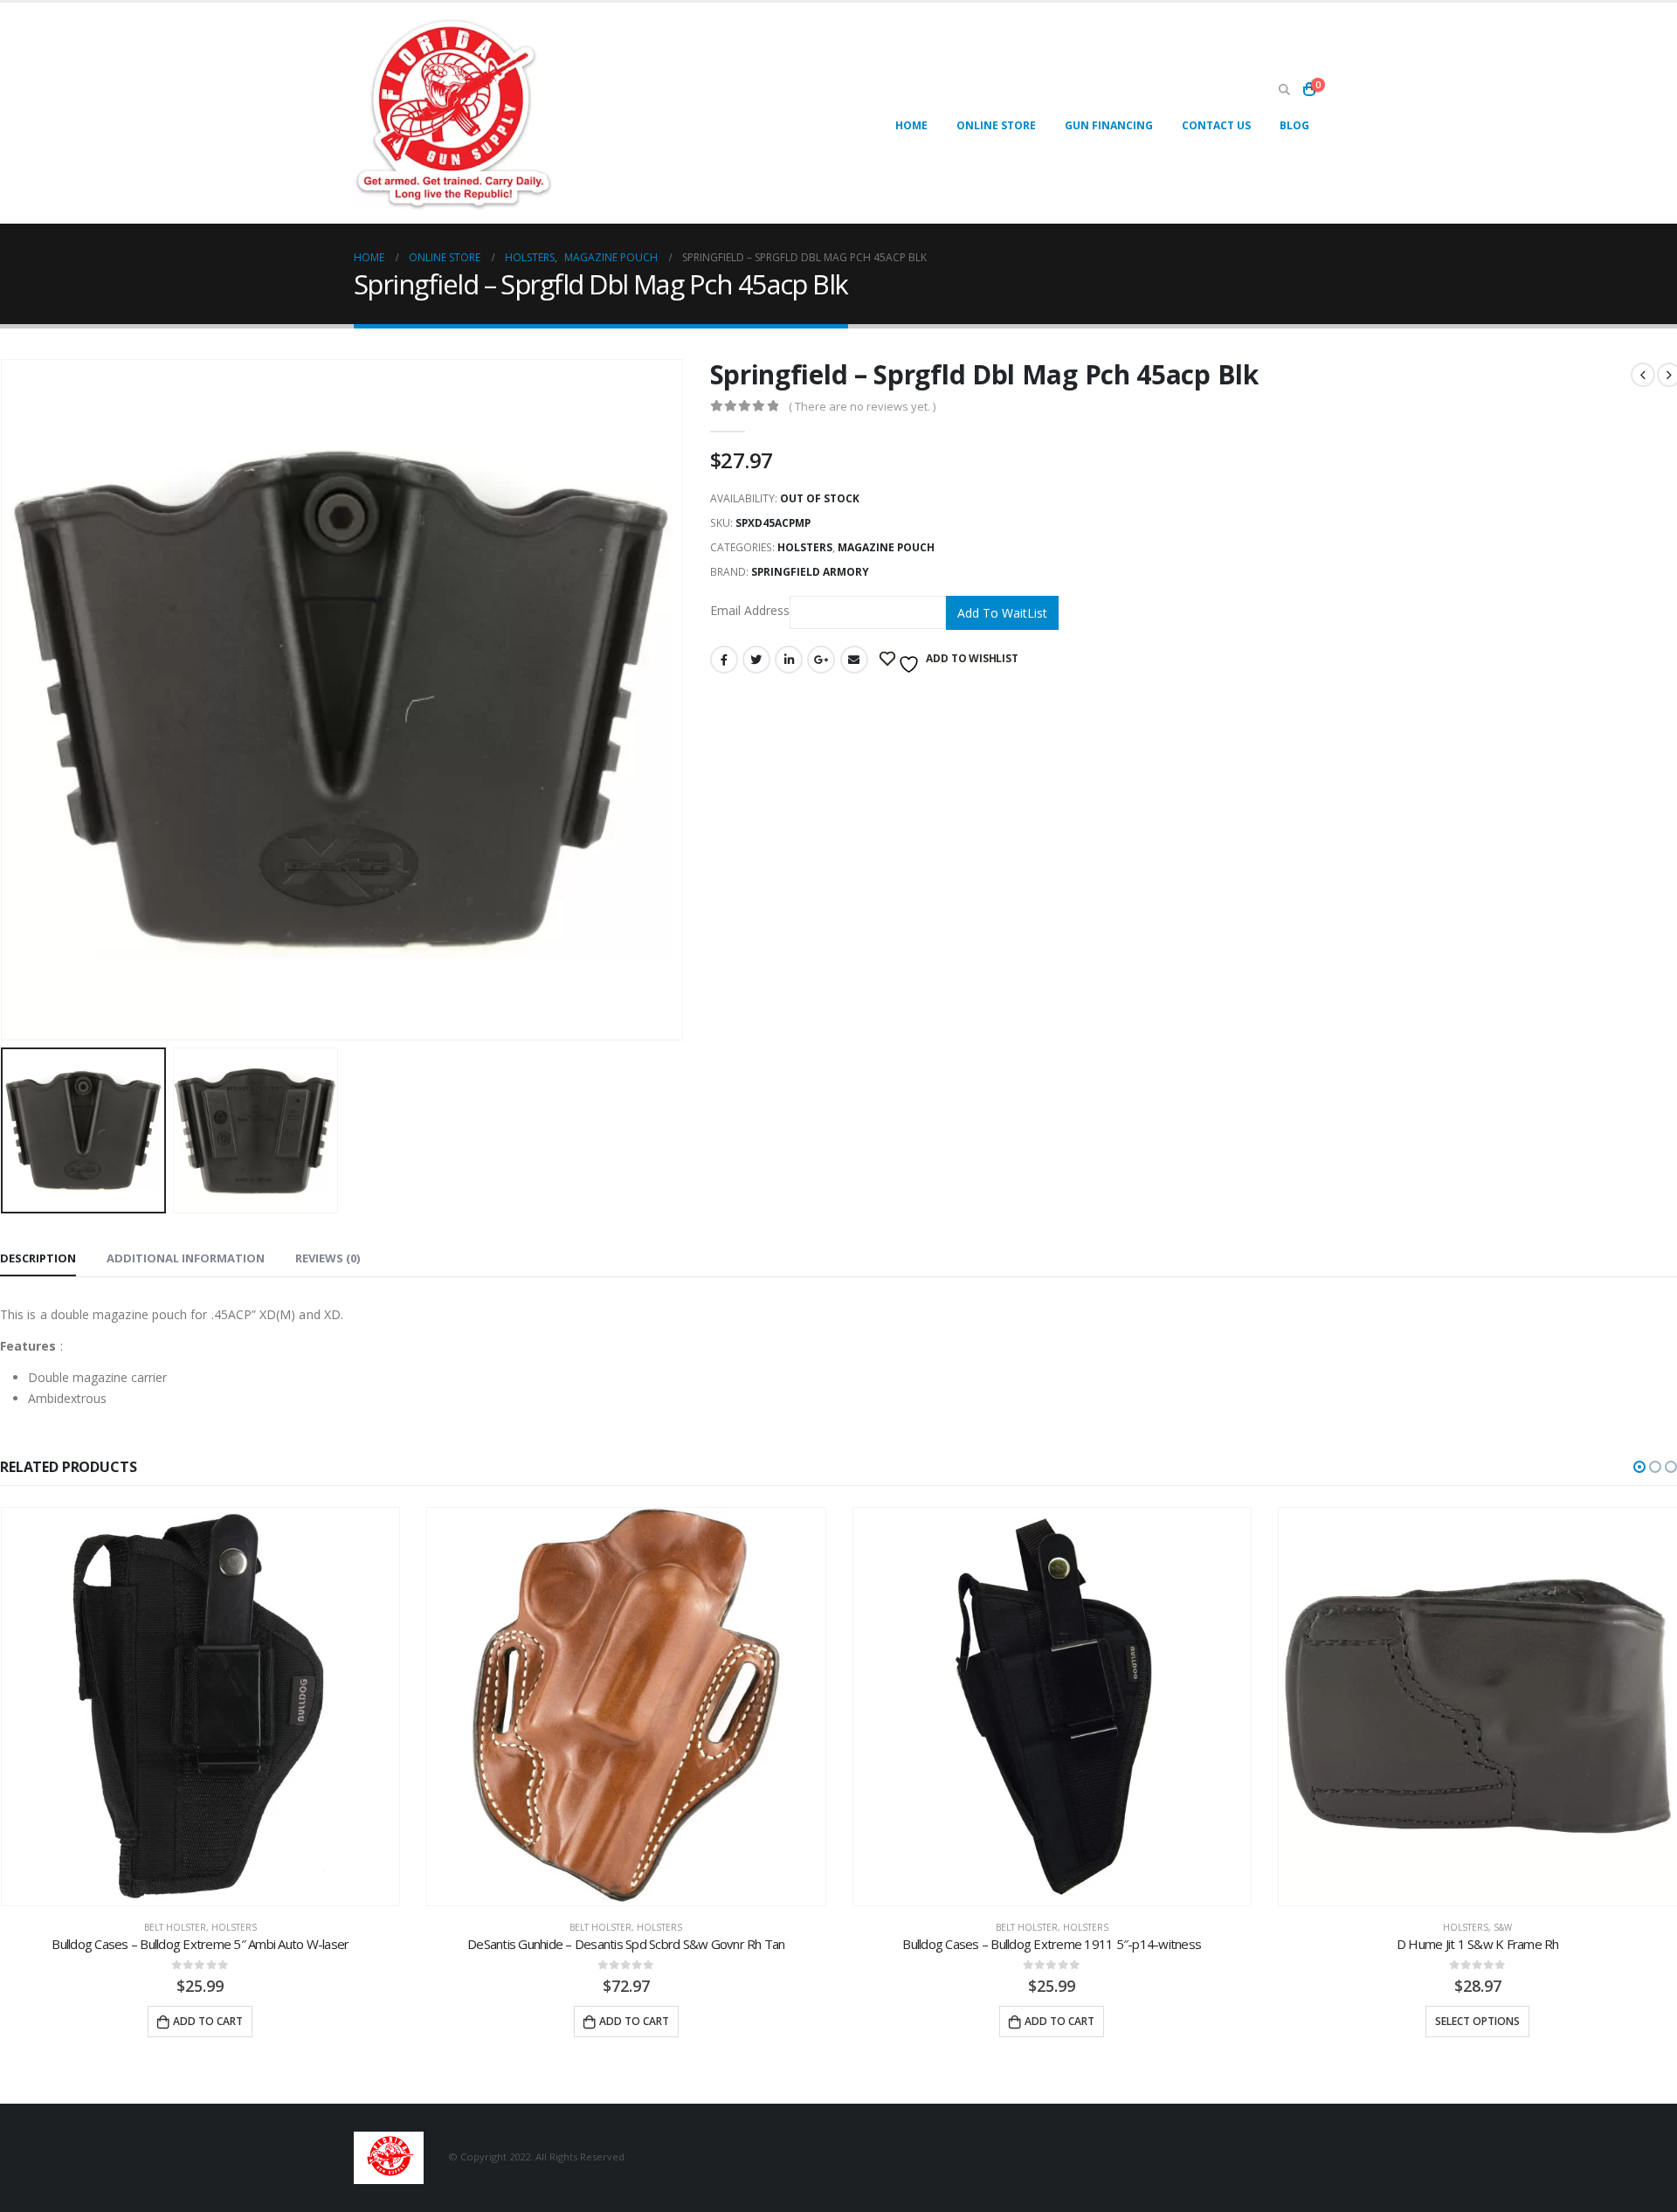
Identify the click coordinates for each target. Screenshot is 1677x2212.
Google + (821, 660)
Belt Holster (175, 1927)
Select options (1477, 2021)
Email (854, 660)
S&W (1503, 1927)
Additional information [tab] (186, 1258)
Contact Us (1216, 125)
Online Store (996, 125)
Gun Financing (1109, 125)
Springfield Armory (810, 572)
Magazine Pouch (886, 547)
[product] (201, 1707)
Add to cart (208, 2021)
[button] (1639, 1467)
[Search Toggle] (1284, 90)
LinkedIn (789, 660)
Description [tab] (38, 1258)
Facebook (724, 660)
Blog (1294, 125)
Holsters (805, 547)
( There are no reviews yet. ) (862, 406)
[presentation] (680, 700)
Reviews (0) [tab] (328, 1258)
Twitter (756, 660)
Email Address (750, 611)
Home (911, 125)
